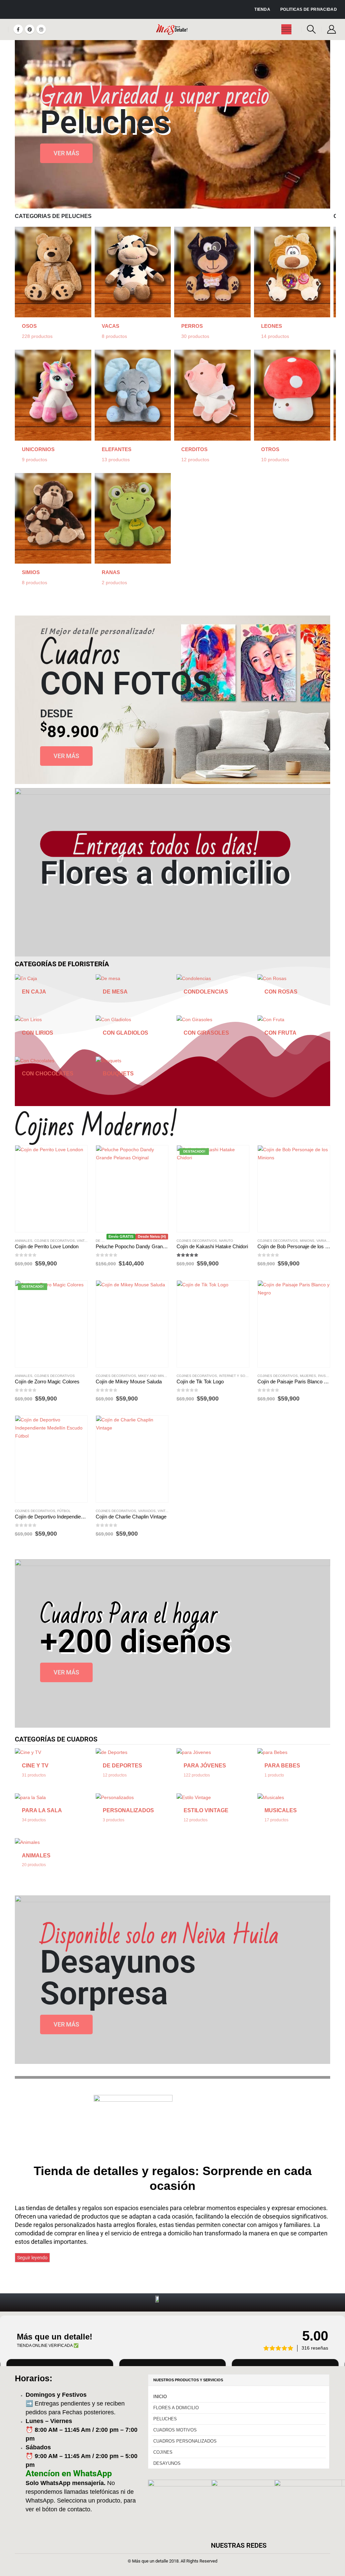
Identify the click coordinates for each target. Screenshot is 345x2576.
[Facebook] (18, 29)
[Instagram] (41, 29)
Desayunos (167, 2463)
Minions (307, 1241)
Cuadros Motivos (175, 2430)
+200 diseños (136, 1641)
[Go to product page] (51, 1189)
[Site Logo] (173, 29)
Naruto (226, 1241)
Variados (325, 1241)
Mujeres (308, 1376)
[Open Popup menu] (286, 29)
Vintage (84, 1241)
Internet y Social (236, 1376)
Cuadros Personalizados (185, 2441)
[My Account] (332, 29)
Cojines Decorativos (55, 1241)
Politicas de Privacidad (309, 9)
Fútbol (64, 1511)
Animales (24, 1241)
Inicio (160, 2397)
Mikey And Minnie (154, 1376)
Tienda (262, 9)
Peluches (165, 2419)
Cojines (163, 2452)
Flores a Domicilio (176, 2408)
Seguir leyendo (32, 2258)
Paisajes (326, 1376)
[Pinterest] (30, 29)
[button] (311, 29)
